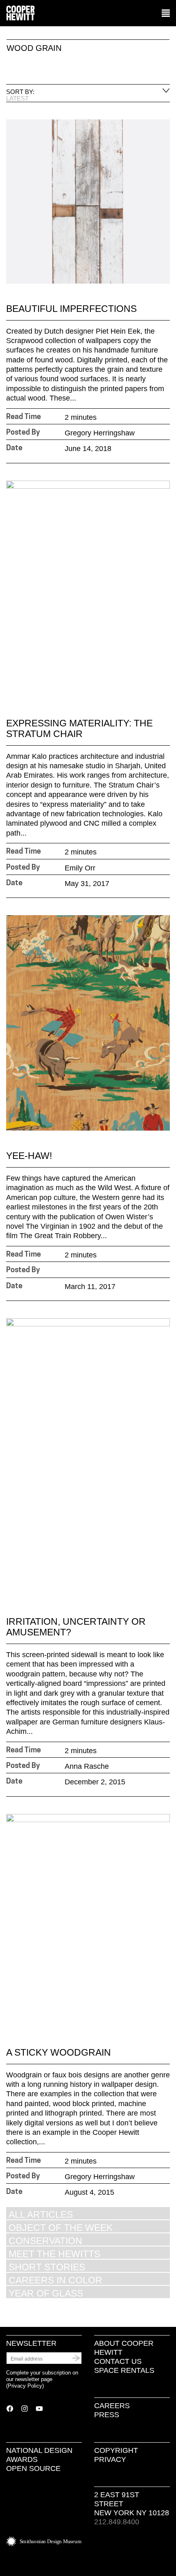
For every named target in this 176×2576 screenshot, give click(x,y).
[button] (166, 14)
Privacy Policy (25, 2386)
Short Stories (47, 2267)
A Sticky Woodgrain (59, 2052)
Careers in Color (55, 2280)
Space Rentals (124, 2370)
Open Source (33, 2468)
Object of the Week (61, 2227)
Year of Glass (46, 2293)
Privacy (110, 2459)
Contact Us (118, 2361)
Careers (112, 2406)
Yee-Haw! (29, 1156)
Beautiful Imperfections (71, 309)
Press (107, 2415)
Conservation (45, 2241)
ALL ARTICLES (41, 2214)
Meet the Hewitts (54, 2254)
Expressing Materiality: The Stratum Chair (79, 728)
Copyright (116, 2450)
